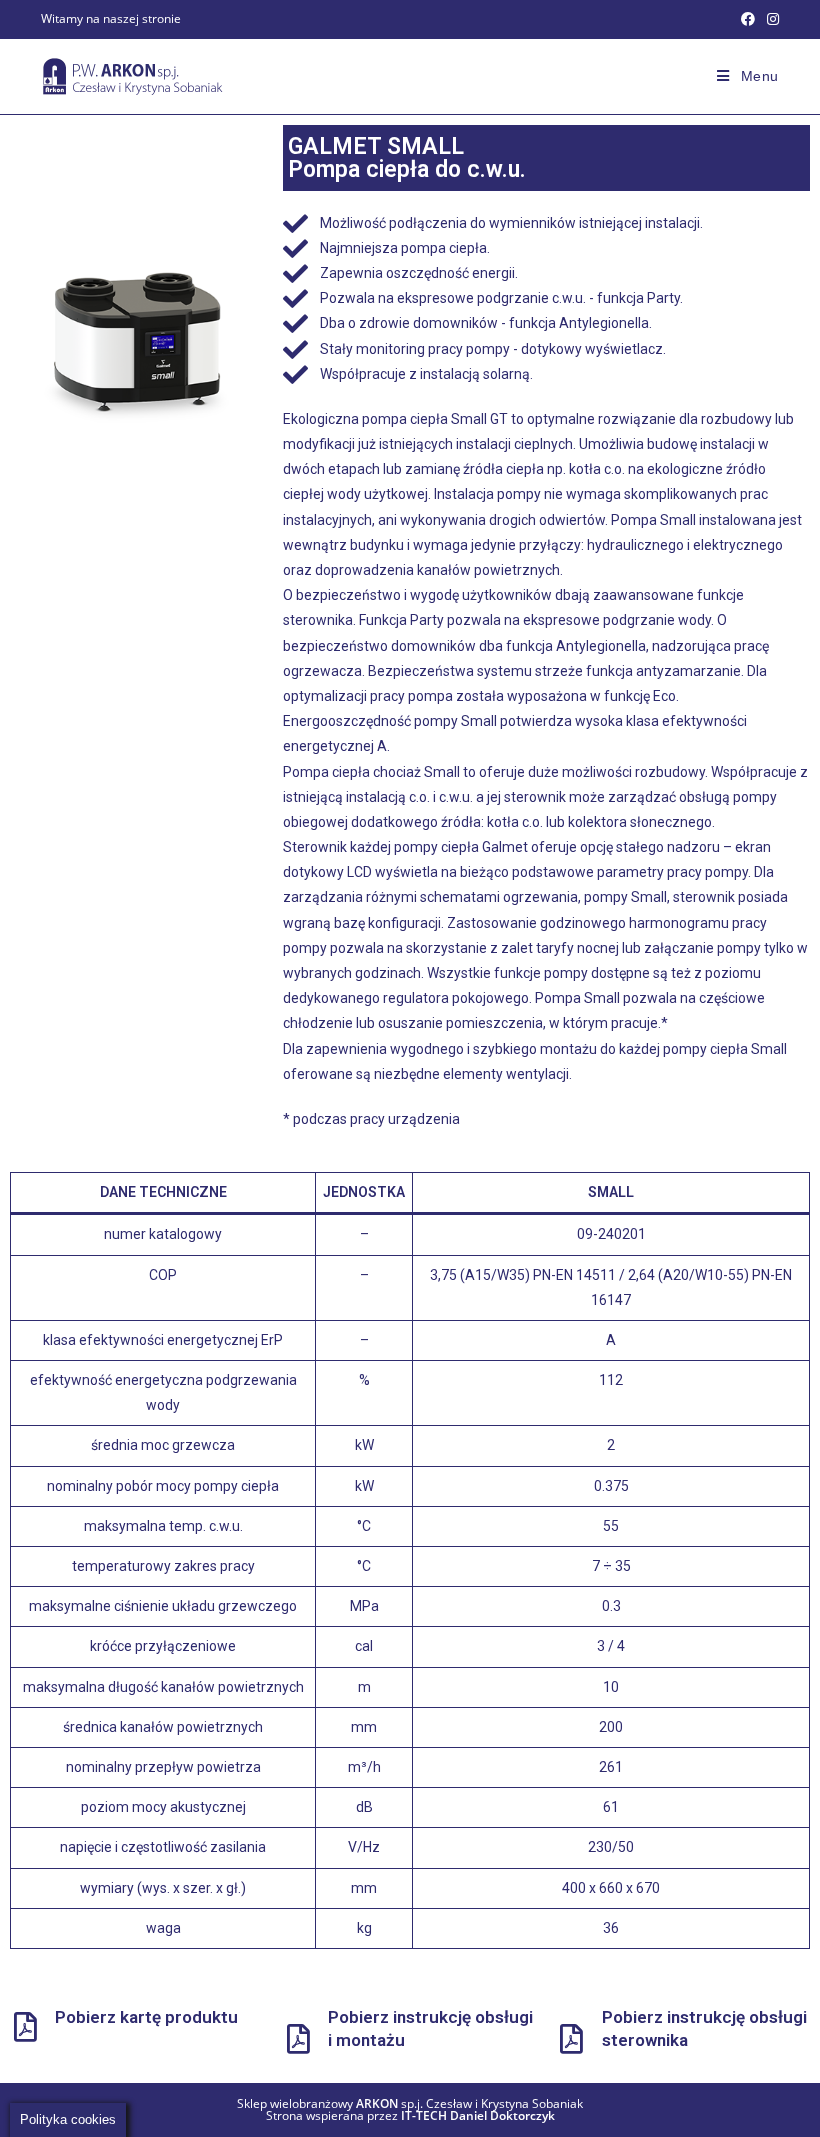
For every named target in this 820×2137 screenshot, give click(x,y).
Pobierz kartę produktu (146, 2017)
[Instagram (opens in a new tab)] (770, 19)
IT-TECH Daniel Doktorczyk (478, 2115)
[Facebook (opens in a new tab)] (748, 19)
